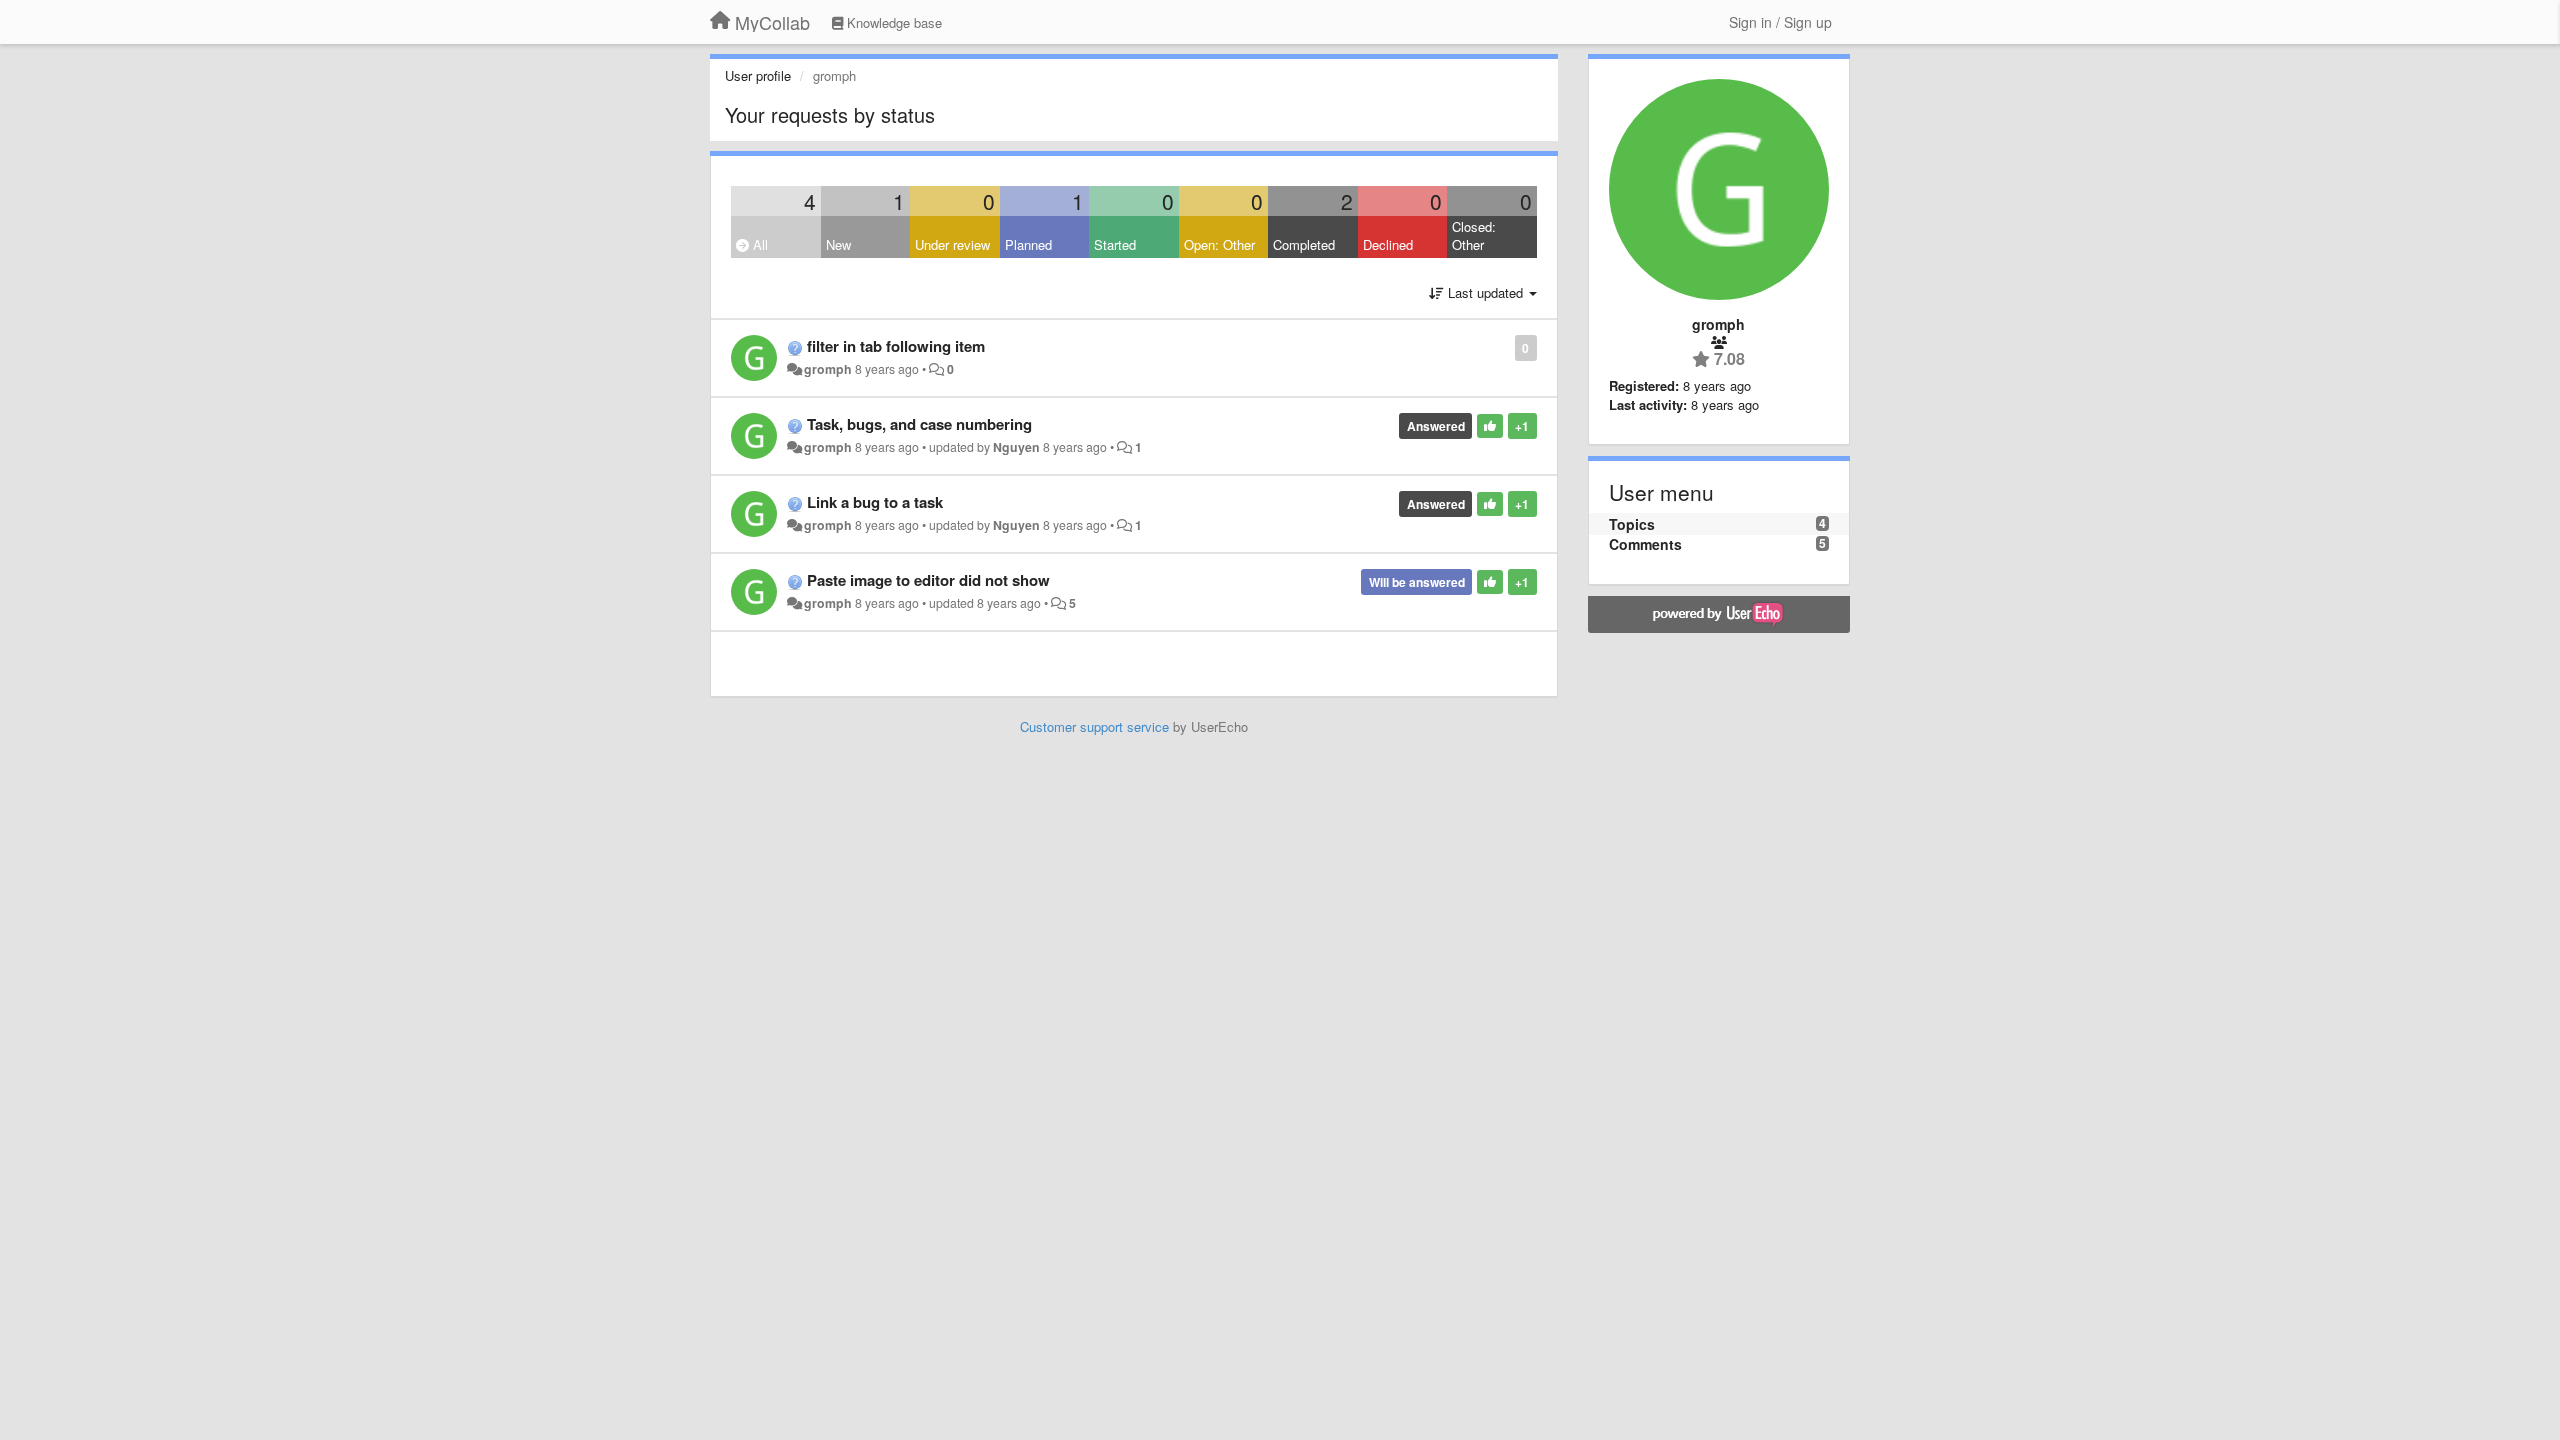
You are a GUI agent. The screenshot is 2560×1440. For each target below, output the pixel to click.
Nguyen (1016, 447)
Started (1115, 244)
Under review (952, 244)
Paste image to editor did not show (928, 580)
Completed (1304, 244)
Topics (1632, 524)
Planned (1028, 244)
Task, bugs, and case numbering (919, 424)
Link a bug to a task (875, 502)
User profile (758, 75)
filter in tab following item (896, 346)
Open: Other (1219, 244)
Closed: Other (1474, 236)
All (758, 244)
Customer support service (1094, 726)
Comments (1645, 544)
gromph (828, 369)
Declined (1388, 244)
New (838, 244)
